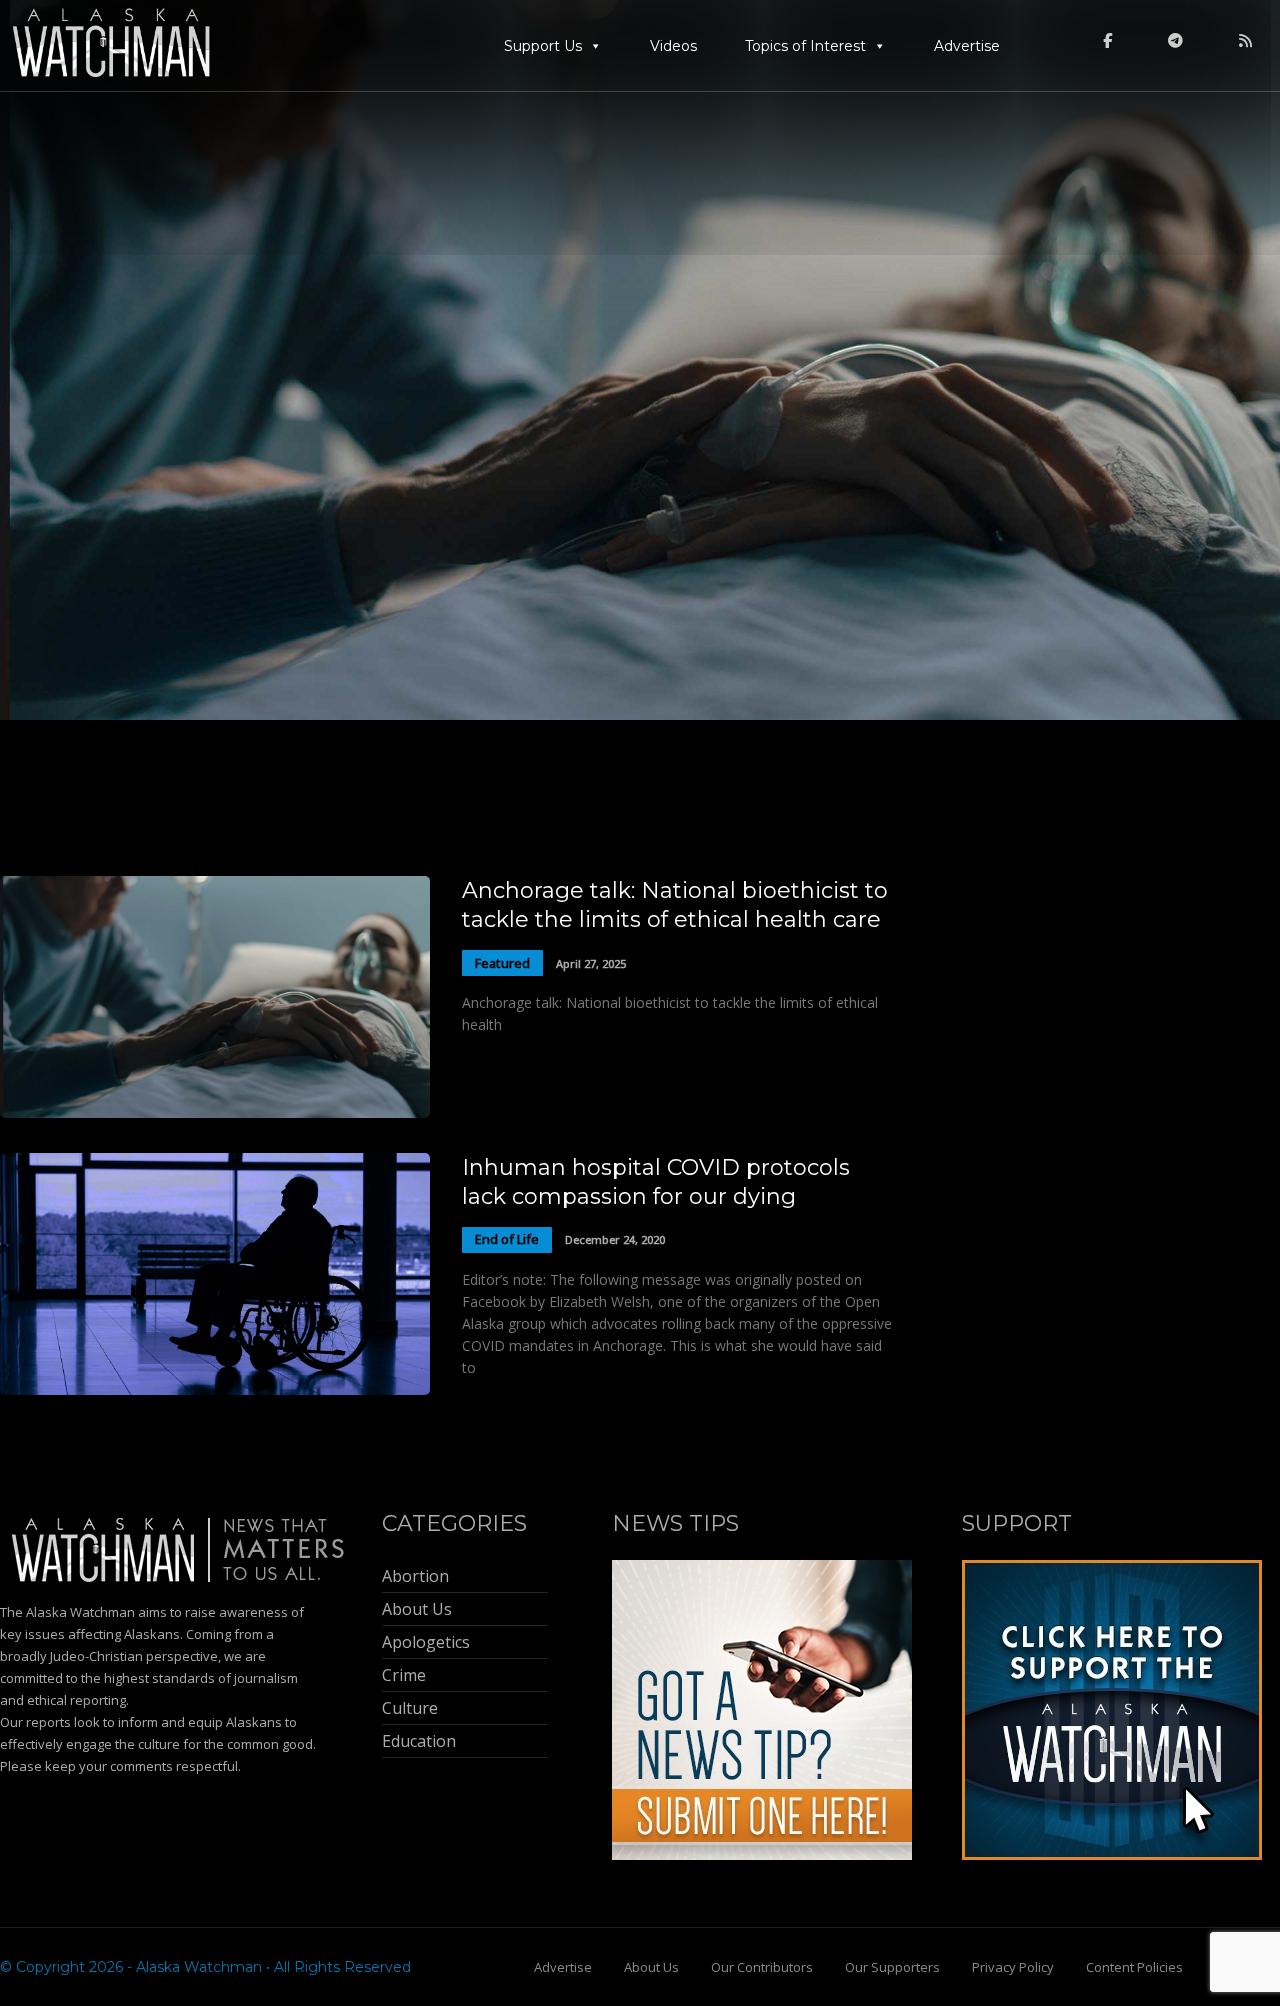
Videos (673, 46)
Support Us (543, 46)
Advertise (967, 46)
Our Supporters (892, 1967)
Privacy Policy (1013, 1967)
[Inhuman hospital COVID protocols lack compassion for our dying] (215, 1389)
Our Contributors (762, 1967)
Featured (502, 963)
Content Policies (1134, 1967)
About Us (651, 1967)
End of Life (507, 1239)
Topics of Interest (805, 46)
